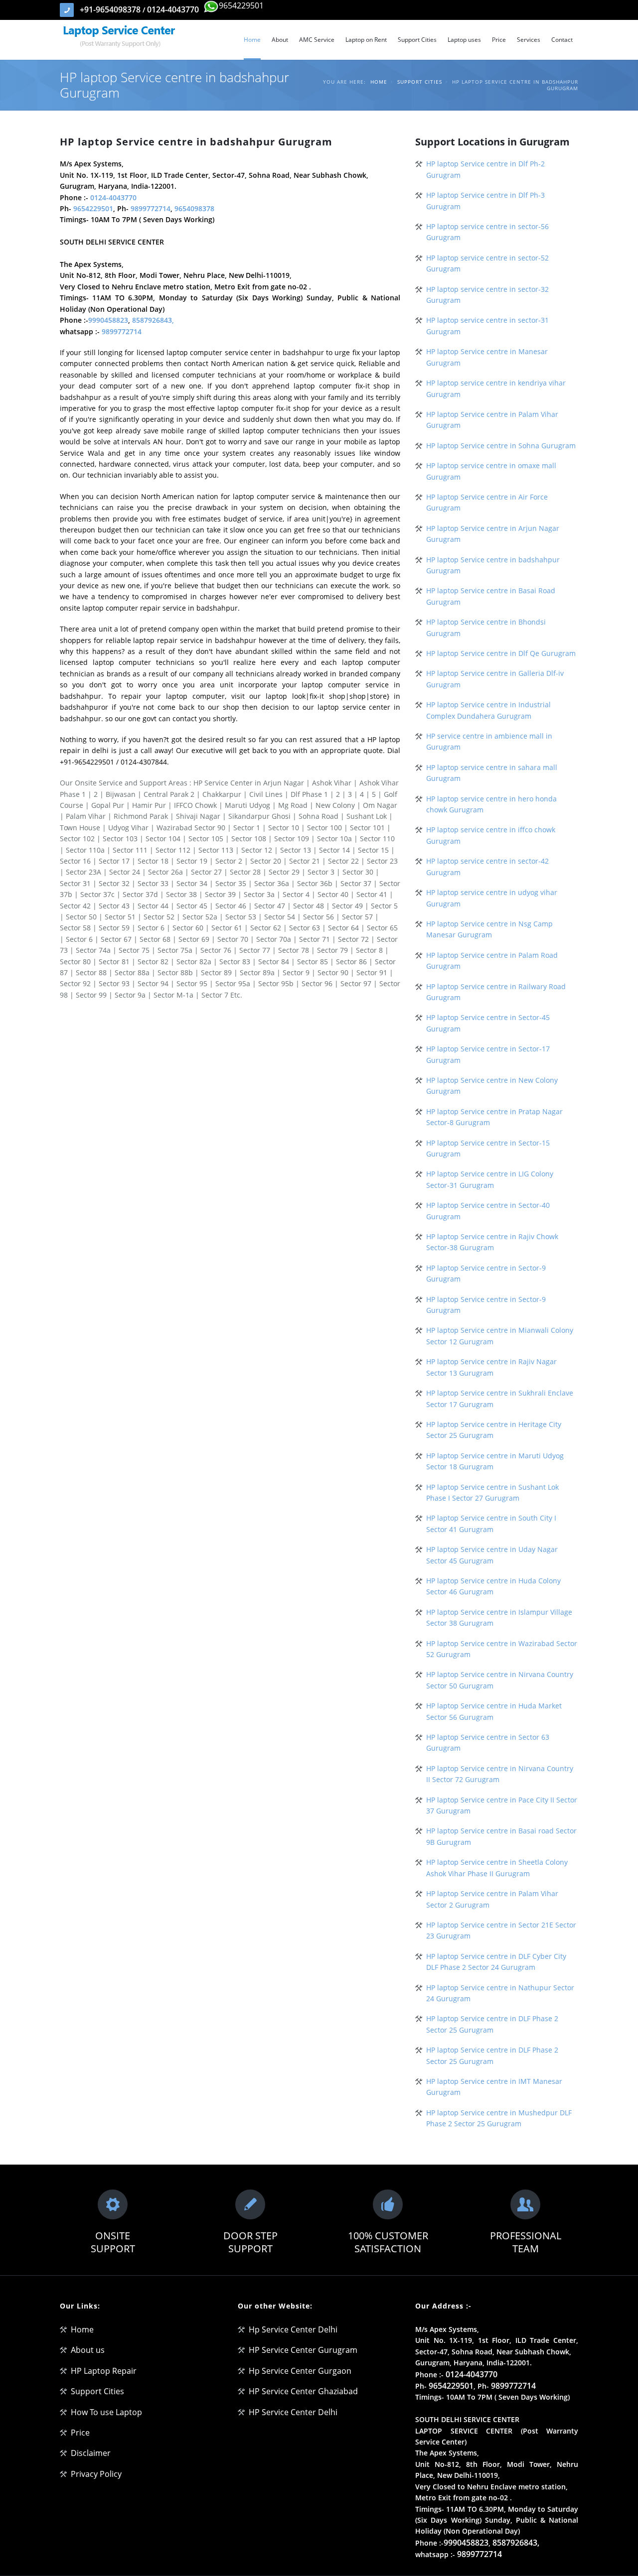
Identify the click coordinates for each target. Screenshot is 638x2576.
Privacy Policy (96, 2474)
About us (88, 2350)
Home (379, 82)
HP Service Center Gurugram (303, 2350)
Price (80, 2433)
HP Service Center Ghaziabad (303, 2391)
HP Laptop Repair (104, 2371)
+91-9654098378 (111, 9)
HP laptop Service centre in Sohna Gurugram (501, 446)
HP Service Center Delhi (293, 2412)
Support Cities (420, 82)
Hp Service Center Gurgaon (300, 2371)
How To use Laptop (106, 2412)
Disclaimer (91, 2453)
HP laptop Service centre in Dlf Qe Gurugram (501, 653)
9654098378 (194, 208)
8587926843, (153, 320)
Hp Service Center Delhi (293, 2329)
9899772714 (151, 208)
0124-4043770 (173, 9)
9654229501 (241, 5)
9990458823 (108, 320)
